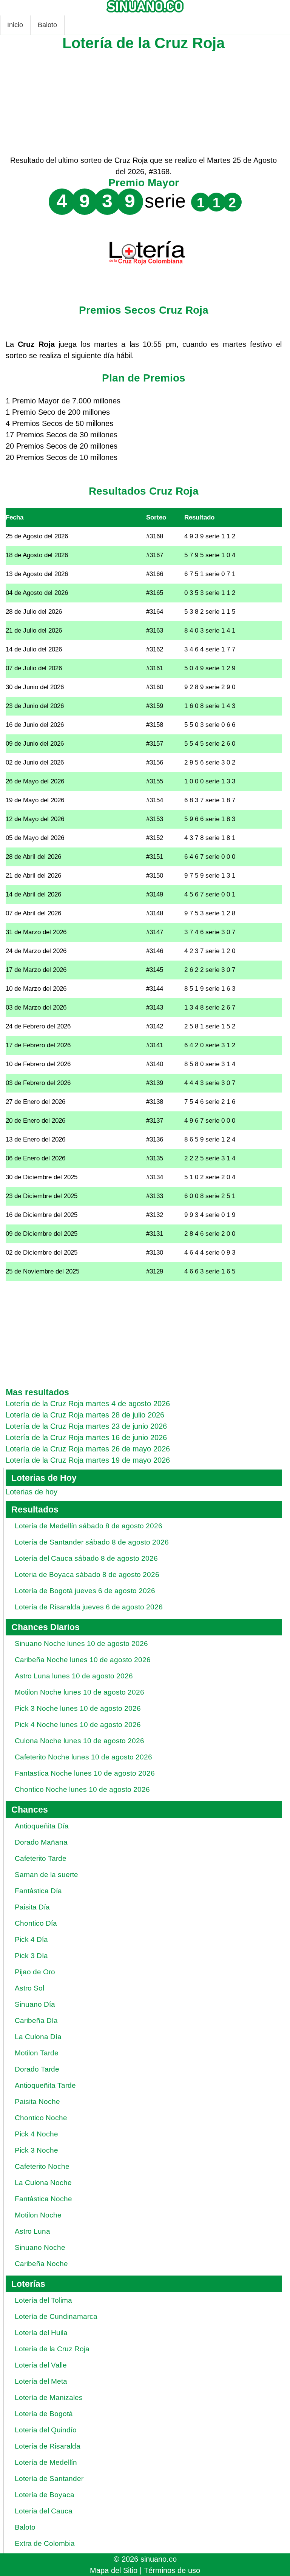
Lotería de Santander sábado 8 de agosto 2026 (92, 1542)
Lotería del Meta (41, 2381)
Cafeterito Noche (42, 2166)
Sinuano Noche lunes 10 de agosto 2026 (81, 1644)
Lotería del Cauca (44, 2511)
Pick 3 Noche (36, 2150)
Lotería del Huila (41, 2333)
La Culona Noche (43, 2183)
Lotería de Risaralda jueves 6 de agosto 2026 (89, 1607)
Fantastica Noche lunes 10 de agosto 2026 (85, 1773)
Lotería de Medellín (46, 2462)
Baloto (47, 25)
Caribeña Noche (41, 2264)
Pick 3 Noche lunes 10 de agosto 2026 (78, 1708)
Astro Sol (29, 1988)
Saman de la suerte (46, 1875)
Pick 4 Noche (36, 2134)
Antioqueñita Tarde (45, 2085)
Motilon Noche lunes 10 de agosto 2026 (79, 1692)
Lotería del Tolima (43, 2300)
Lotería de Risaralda (48, 2446)
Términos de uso (172, 2570)
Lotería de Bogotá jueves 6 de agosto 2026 (85, 1591)
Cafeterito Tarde (41, 1858)
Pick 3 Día (31, 1956)
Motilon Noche (38, 2215)
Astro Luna (32, 2231)
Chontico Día (36, 1923)
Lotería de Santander (49, 2479)
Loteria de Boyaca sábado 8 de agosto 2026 (87, 1575)
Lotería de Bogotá (44, 2414)
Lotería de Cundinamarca (56, 2316)
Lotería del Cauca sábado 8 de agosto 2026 (86, 1558)
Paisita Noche (37, 2102)
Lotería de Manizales (49, 2397)
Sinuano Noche (40, 2247)
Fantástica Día (38, 1891)
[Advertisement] (144, 102)
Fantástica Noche (43, 2199)
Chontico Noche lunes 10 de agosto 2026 (82, 1789)
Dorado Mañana (41, 1842)
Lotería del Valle (41, 2365)
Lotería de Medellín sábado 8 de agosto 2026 (89, 1526)
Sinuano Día (35, 2004)
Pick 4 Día (31, 1939)
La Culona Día (38, 2037)
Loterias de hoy (32, 1492)
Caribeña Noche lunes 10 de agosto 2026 (83, 1660)
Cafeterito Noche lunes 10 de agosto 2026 (83, 1757)
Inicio (15, 25)
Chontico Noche (41, 2118)
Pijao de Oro (35, 1972)
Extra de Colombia (45, 2543)
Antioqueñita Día (42, 1826)
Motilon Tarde (37, 2053)
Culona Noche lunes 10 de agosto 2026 (79, 1741)
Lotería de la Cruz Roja (52, 2349)
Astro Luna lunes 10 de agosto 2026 (74, 1676)
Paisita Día (32, 1907)
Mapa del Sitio (114, 2570)
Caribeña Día (36, 2020)
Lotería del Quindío (46, 2430)
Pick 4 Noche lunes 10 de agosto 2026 (78, 1725)
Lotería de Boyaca (45, 2495)
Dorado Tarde (37, 2069)
